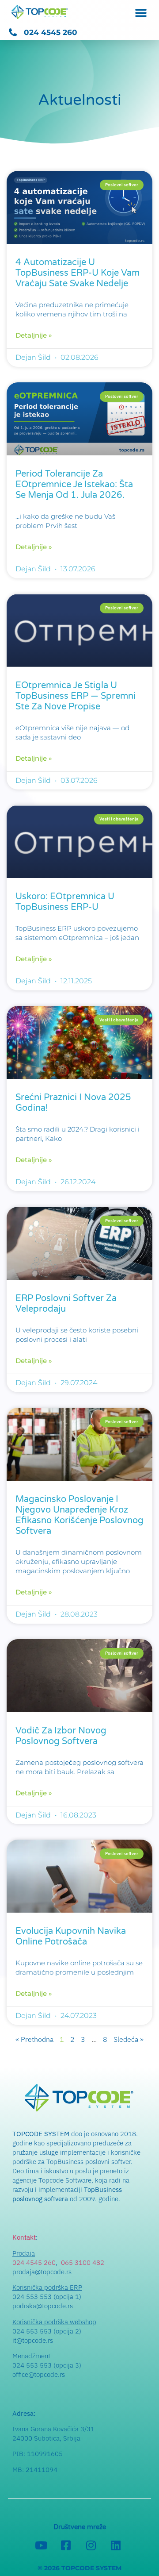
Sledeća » (129, 2039)
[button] (141, 12)
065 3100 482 (83, 2262)
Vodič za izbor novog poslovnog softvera (61, 1736)
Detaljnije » (34, 335)
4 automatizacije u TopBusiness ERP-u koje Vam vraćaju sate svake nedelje (78, 273)
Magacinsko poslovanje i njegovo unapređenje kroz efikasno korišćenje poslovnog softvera (79, 1515)
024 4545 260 (34, 2262)
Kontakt (24, 2237)
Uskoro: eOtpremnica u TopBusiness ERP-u (65, 902)
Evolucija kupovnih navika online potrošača (71, 1937)
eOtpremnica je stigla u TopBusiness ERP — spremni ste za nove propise (76, 696)
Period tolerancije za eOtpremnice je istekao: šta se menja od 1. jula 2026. (74, 485)
